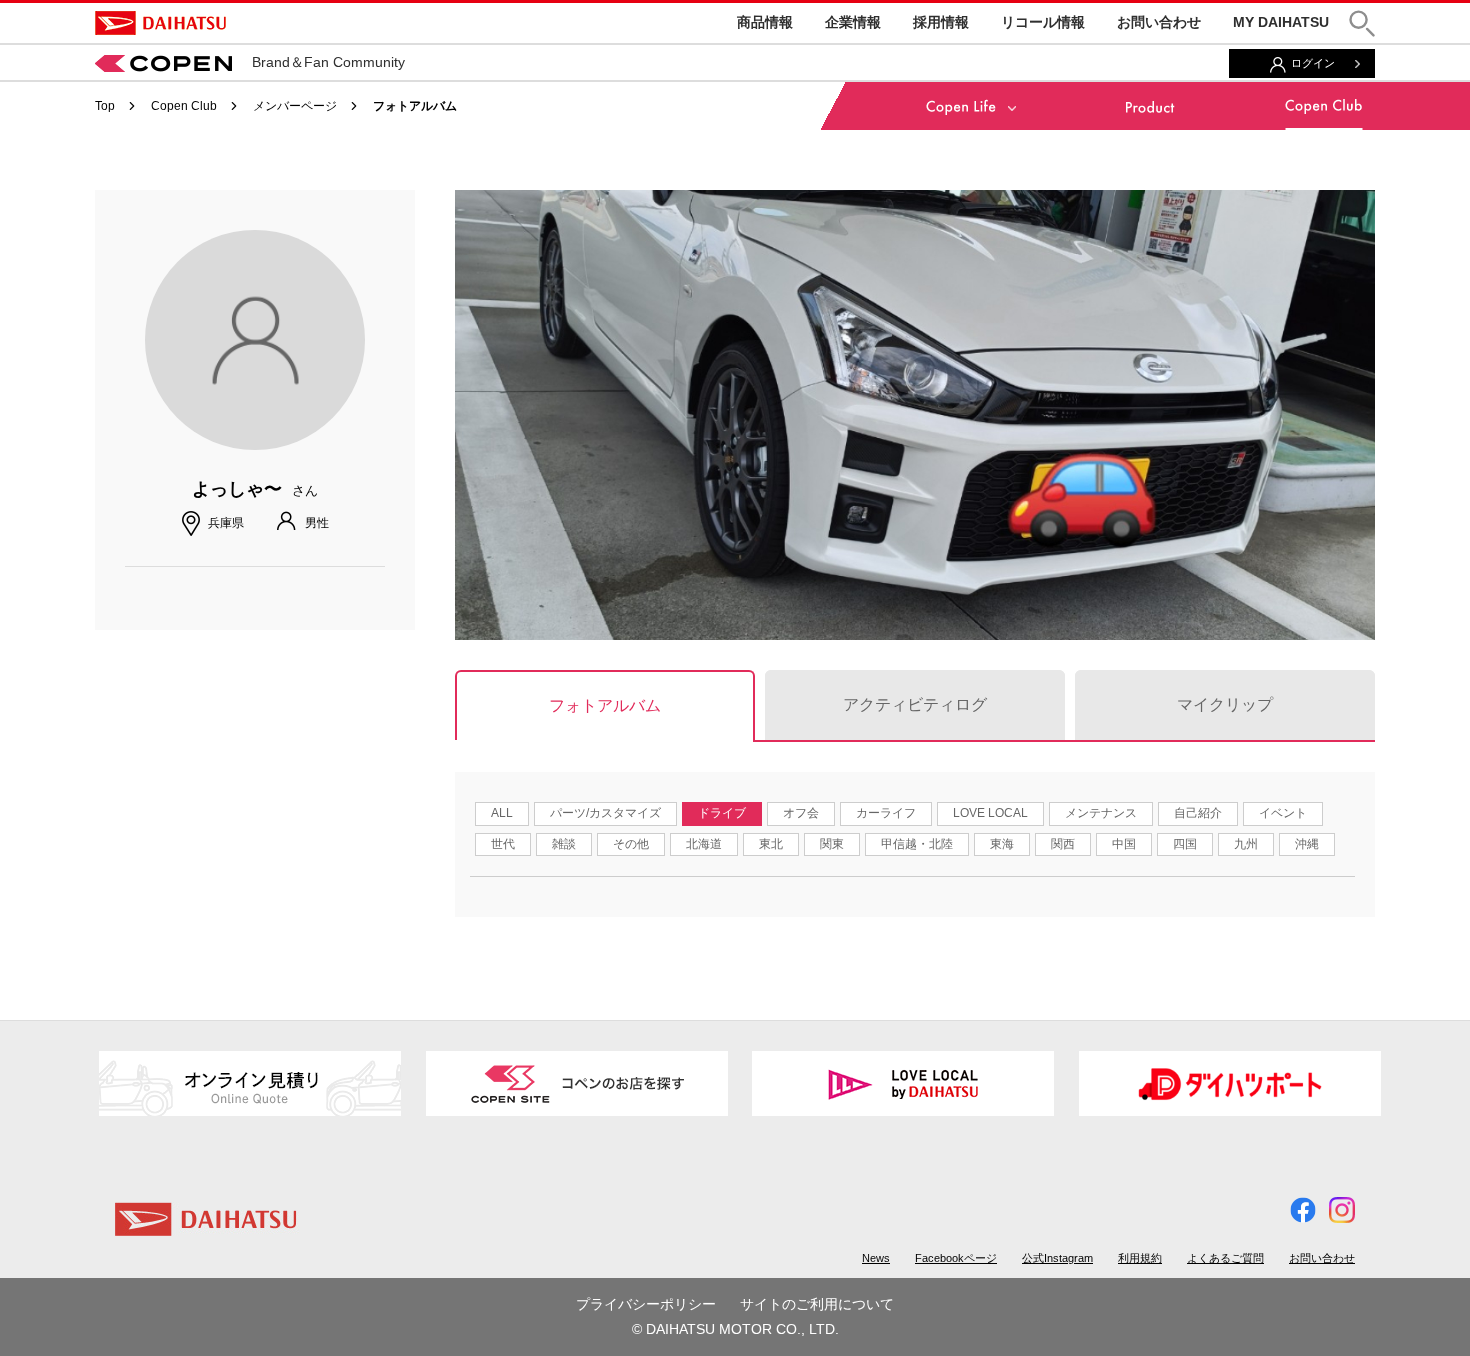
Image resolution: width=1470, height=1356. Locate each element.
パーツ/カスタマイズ (605, 813)
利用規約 (1140, 1258)
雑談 (564, 844)
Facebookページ (956, 1258)
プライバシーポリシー (646, 1304)
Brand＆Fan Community (328, 62)
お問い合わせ (1159, 22)
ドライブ (722, 813)
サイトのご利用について (817, 1304)
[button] (1362, 23)
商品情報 (765, 22)
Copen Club (184, 106)
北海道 (704, 844)
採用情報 (941, 22)
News (876, 1258)
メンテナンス (1101, 813)
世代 (503, 844)
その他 (631, 844)
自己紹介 (1198, 813)
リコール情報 (1043, 22)
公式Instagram (1057, 1258)
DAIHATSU (160, 23)
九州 (1246, 844)
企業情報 (853, 22)
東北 (771, 844)
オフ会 (801, 813)
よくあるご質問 (1225, 1258)
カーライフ (886, 813)
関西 (1063, 844)
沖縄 (1307, 844)
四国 (1185, 844)
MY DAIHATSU (1281, 22)
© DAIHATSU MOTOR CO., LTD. (735, 1329)
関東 (832, 844)
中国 (1124, 844)
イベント (1283, 813)
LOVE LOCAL (990, 813)
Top (105, 106)
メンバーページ (295, 106)
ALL (502, 813)
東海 (1002, 844)
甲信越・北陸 (917, 844)
